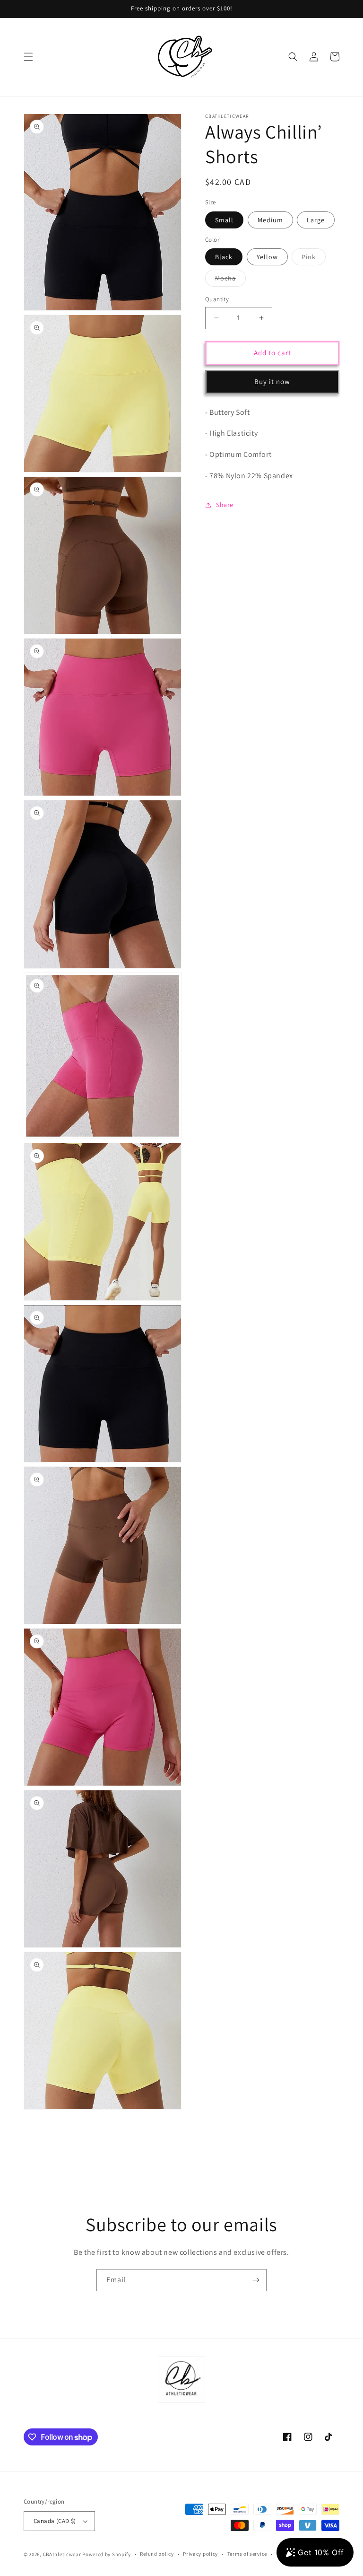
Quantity (217, 299)
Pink (314, 259)
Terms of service (247, 2554)
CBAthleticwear (62, 2554)
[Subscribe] (256, 2280)
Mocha (230, 280)
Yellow (267, 257)
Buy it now (272, 381)
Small (224, 220)
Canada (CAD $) (55, 2521)
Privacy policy (200, 2554)
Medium (270, 220)
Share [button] (225, 505)
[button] (28, 57)
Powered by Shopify (107, 2554)
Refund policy (157, 2554)
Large (316, 220)
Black (224, 257)
